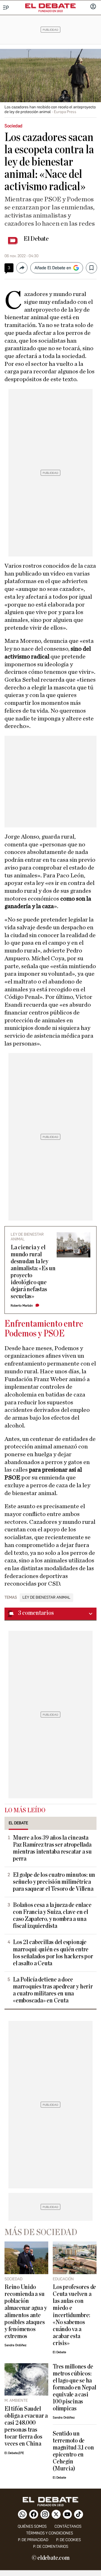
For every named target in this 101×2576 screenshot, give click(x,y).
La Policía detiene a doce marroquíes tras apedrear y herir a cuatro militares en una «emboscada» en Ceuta (53, 1990)
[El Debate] (50, 6)
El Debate (36, 239)
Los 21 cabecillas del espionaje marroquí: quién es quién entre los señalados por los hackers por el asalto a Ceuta (53, 1953)
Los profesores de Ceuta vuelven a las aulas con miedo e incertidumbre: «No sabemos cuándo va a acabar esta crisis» (74, 2315)
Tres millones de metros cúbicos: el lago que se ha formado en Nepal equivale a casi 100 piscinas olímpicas (74, 2388)
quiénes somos (32, 2526)
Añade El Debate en (53, 268)
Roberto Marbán (22, 1306)
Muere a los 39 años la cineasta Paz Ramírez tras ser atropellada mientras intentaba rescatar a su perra (52, 1848)
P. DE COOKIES (68, 2540)
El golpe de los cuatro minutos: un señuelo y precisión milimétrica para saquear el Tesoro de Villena (54, 1882)
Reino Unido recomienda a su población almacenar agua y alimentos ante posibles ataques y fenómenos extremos (26, 2312)
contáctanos (68, 2526)
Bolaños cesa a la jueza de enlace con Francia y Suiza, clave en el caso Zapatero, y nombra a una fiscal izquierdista (52, 1916)
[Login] (93, 7)
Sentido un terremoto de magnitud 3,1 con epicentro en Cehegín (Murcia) (73, 2451)
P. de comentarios (51, 2547)
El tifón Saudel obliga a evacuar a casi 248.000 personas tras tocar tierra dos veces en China (26, 2426)
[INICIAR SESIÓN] (93, 7)
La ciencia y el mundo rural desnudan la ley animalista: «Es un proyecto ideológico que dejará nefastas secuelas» (33, 1272)
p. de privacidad (33, 2540)
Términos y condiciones (50, 2533)
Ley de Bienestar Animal (46, 1598)
